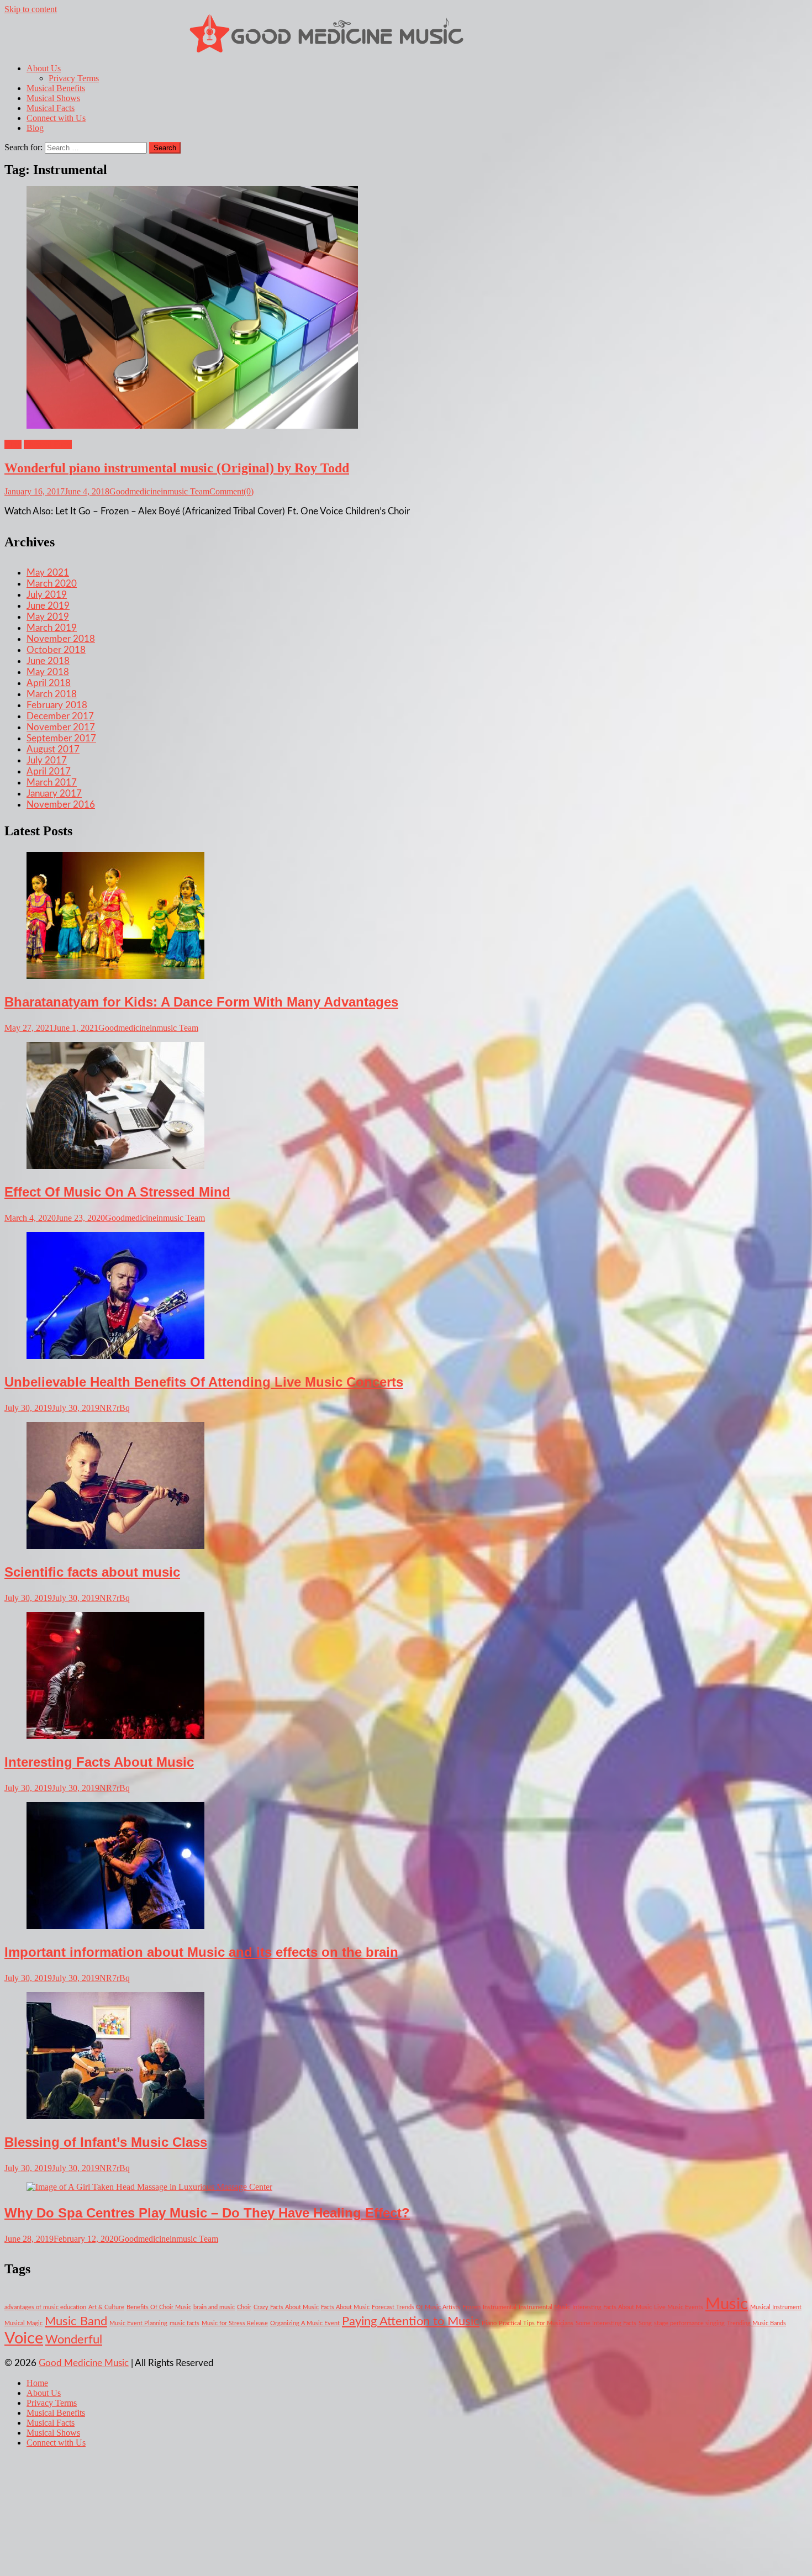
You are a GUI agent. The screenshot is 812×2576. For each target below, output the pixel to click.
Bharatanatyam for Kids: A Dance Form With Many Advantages (201, 1002)
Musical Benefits (56, 88)
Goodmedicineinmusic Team (159, 491)
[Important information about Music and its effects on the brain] (406, 1867)
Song (645, 2323)
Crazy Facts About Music (286, 2307)
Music (727, 2304)
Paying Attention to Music (411, 2321)
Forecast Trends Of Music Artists (416, 2307)
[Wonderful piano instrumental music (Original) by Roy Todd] (406, 309)
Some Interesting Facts (606, 2323)
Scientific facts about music (92, 1572)
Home (37, 2383)
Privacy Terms (74, 78)
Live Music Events (679, 2307)
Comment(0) (231, 491)
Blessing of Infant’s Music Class (106, 2142)
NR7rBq (115, 1408)
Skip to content (31, 9)
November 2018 (61, 639)
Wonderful (74, 2340)
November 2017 (61, 727)
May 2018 (48, 672)
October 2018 (56, 650)
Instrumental (500, 2307)
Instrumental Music (544, 2307)
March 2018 (52, 694)
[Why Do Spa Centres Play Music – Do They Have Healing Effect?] (406, 2187)
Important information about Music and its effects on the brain (201, 1952)
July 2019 (47, 595)
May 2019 (48, 617)
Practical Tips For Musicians (536, 2323)
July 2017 (47, 760)
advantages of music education (45, 2307)
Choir (244, 2307)
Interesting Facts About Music (99, 1762)
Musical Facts (51, 108)
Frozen (471, 2307)
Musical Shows (53, 98)
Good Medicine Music (84, 2363)
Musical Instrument (776, 2307)
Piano (489, 2323)
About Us (44, 68)
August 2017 (53, 749)
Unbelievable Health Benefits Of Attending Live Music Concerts (204, 1382)
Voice (24, 2338)
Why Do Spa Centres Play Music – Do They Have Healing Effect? (207, 2213)
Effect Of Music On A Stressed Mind (117, 1192)
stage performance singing (689, 2323)
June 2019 (48, 606)
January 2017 (54, 794)
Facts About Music (345, 2307)
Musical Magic (23, 2323)
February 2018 (57, 705)
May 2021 (48, 573)
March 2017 (52, 783)
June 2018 (48, 661)
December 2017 (60, 716)
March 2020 (52, 584)
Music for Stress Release (235, 2323)
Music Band (76, 2321)
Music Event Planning (138, 2323)
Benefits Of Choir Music (159, 2307)
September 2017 (61, 738)
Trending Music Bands (756, 2323)
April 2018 (49, 683)
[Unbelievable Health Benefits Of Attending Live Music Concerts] (406, 1297)
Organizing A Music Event (305, 2323)
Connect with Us (56, 118)
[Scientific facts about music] (406, 1487)
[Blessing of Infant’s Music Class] (406, 2057)
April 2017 (49, 771)
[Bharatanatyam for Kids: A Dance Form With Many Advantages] (406, 916)
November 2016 (61, 805)
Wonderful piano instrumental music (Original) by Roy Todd (177, 468)
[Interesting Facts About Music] (406, 1677)
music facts (184, 2323)
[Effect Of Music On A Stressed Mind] (406, 1107)
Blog (35, 128)
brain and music (214, 2307)
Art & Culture (106, 2307)
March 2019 (52, 628)
